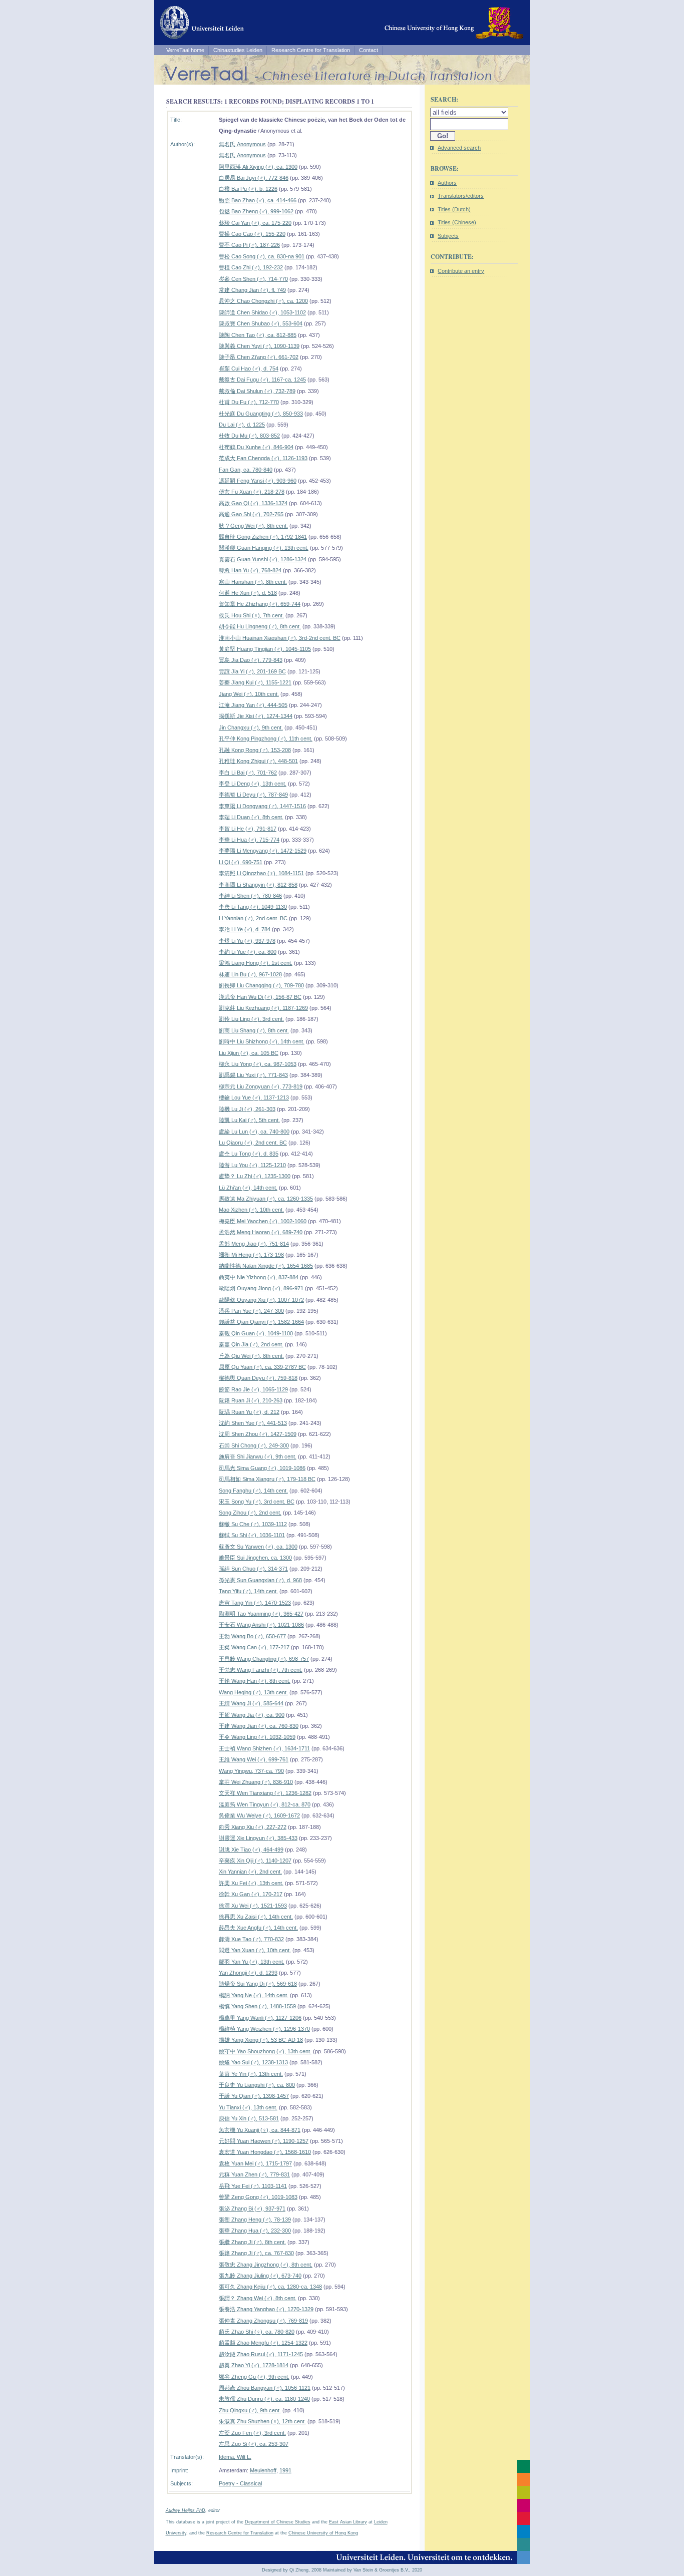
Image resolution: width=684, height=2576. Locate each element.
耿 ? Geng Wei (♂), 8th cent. (253, 526)
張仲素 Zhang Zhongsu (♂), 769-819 (263, 2321)
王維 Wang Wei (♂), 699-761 (254, 1759)
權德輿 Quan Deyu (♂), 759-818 (258, 1378)
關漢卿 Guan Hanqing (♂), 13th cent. (264, 548)
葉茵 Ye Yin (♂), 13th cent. (251, 2074)
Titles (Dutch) (454, 209)
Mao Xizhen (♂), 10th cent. (251, 1210)
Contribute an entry (461, 271)
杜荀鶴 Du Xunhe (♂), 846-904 (256, 447)
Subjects (448, 236)
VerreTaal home (185, 50)
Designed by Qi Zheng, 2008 (292, 2570)
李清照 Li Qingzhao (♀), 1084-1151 (261, 873)
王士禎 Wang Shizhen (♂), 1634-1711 (264, 1748)
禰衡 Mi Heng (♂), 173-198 (251, 1255)
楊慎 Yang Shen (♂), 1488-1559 (257, 2006)
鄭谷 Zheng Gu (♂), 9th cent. (254, 2377)
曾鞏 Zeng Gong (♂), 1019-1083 (258, 2197)
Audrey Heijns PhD (186, 2510)
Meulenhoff (263, 2470)
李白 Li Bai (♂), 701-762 (248, 773)
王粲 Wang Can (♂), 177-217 (254, 1647)
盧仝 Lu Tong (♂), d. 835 (249, 1154)
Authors (447, 183)
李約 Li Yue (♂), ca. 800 (248, 952)
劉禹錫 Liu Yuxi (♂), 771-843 (253, 1075)
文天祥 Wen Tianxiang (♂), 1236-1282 (265, 1793)
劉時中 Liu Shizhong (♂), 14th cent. (262, 1041)
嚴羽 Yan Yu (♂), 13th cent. (252, 1962)
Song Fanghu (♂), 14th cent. (253, 1491)
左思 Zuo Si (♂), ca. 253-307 (254, 2444)
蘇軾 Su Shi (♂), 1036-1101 (252, 1535)
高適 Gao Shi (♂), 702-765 (251, 514)
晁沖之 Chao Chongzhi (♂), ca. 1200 (263, 301)
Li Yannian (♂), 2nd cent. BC (253, 918)
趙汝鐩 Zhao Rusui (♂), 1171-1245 (261, 2354)
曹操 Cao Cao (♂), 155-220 (252, 234)
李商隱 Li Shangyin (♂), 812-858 (258, 885)
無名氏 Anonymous (242, 144)
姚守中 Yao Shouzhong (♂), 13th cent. (265, 2051)
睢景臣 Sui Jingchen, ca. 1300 (255, 1558)
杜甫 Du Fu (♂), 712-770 (249, 402)
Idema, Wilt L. (235, 2457)
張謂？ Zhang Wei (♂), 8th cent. (258, 2298)
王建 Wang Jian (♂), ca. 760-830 (259, 1726)
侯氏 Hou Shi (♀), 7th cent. (251, 615)
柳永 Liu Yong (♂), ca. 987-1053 (258, 1064)
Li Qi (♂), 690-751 (241, 862)
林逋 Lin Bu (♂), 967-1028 (250, 974)
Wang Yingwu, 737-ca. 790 (251, 1771)
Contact (369, 50)
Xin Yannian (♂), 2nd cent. (250, 1872)
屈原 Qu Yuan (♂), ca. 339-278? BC (262, 1367)
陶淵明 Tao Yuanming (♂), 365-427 (261, 1614)
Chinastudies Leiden (238, 50)
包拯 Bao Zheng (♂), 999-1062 (256, 211)
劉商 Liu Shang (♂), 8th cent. (254, 1030)
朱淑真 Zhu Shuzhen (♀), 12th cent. (262, 2421)
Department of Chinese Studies (278, 2522)
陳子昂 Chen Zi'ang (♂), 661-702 (259, 357)
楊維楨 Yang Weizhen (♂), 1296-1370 (264, 2029)
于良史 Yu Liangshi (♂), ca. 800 (257, 2085)
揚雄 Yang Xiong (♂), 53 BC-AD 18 (261, 2040)
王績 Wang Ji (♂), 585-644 (251, 1703)
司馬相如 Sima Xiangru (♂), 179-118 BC (267, 1479)
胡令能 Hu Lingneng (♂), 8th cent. (260, 626)
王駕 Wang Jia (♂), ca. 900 (252, 1715)
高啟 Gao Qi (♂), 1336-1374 (253, 503)
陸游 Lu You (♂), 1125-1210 (252, 1165)
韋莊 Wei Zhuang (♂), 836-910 (256, 1782)
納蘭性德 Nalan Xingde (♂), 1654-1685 (266, 1266)
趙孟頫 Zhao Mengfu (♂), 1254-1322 (263, 2343)
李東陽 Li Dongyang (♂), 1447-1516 (262, 806)
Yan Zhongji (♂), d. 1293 (248, 1973)
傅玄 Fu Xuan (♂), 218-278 (252, 492)
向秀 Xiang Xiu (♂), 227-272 (253, 1827)
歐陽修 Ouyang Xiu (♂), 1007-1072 (261, 1300)
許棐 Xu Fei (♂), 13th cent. (251, 1883)
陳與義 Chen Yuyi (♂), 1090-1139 (259, 346)
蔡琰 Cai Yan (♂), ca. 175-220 (255, 223)
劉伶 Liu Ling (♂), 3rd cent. (251, 1019)
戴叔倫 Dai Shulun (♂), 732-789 (257, 391)
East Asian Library (348, 2522)
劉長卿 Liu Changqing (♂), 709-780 (261, 985)
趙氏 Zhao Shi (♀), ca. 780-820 (257, 2332)
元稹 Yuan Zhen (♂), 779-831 (254, 2174)
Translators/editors (461, 196)
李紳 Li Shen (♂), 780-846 (250, 896)
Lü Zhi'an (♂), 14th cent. (248, 1188)
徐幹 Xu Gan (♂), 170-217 (251, 1894)
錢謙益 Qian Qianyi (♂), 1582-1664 (261, 1322)
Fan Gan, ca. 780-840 (246, 470)
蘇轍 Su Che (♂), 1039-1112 (253, 1524)
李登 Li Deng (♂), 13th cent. (253, 784)
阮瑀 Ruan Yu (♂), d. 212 (249, 1412)
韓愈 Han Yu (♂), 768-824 (250, 570)
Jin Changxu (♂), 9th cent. (251, 727)
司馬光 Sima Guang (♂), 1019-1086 (262, 1468)
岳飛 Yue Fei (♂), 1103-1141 (253, 2186)
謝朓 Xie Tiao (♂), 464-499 (251, 1850)
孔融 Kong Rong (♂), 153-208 (255, 750)
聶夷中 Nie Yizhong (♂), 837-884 (259, 1277)
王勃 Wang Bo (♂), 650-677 (252, 1636)
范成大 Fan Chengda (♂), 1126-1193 (263, 458)
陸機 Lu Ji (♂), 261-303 (247, 1109)
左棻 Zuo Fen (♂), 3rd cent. (252, 2433)
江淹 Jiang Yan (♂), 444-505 (253, 705)
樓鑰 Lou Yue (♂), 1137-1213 (254, 1097)
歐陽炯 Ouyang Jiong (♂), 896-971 (261, 1288)
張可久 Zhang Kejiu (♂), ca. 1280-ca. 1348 (270, 2287)
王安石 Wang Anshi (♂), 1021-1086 (261, 1625)
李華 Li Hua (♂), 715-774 (249, 840)
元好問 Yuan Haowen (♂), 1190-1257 (264, 2141)
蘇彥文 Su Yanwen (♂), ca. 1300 (258, 1547)
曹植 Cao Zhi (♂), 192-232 (251, 267)
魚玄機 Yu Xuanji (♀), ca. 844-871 (260, 2130)
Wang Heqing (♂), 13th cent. (253, 1692)
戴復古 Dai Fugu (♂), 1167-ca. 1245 (262, 380)
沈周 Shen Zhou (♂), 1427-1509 (258, 1434)
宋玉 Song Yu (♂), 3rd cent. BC (257, 1502)
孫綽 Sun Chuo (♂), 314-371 (253, 1569)
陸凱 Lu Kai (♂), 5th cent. (249, 1120)
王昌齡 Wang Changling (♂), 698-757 (264, 1659)
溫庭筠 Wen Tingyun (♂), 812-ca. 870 (265, 1804)
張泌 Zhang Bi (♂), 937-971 (252, 2209)
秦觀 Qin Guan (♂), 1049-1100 (256, 1333)
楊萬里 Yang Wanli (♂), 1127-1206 (260, 2018)
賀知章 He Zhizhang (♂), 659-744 (260, 604)
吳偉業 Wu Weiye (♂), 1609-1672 (259, 1815)
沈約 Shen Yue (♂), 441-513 (253, 1423)
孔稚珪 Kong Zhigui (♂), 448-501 (258, 761)
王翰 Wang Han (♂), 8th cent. (255, 1681)
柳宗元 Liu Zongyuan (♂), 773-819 (261, 1086)
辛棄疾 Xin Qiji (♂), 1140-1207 (255, 1861)
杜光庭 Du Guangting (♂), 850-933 (261, 414)
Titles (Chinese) (457, 222)
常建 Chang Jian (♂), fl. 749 (252, 290)
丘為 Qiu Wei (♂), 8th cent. (251, 1356)
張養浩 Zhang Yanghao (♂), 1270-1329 (266, 2309)
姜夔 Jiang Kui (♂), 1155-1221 (255, 682)
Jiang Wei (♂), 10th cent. (249, 694)
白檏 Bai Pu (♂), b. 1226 (248, 189)
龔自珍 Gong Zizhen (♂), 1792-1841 (263, 537)
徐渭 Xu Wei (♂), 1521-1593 (253, 1906)
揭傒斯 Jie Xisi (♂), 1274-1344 (256, 716)
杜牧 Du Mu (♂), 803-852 (249, 436)
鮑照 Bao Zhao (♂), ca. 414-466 (258, 200)
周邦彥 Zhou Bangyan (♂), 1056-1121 (265, 2388)
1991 (285, 2470)
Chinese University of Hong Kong (323, 2533)
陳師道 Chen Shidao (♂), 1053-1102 (262, 312)
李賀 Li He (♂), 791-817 (248, 829)
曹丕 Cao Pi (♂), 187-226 (249, 245)
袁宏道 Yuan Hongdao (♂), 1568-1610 (265, 2152)
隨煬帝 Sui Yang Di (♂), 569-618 (258, 1984)
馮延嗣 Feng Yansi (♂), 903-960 (258, 481)
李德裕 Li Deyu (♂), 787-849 (253, 795)
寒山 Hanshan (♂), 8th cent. (253, 582)
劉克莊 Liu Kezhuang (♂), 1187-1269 (263, 1008)
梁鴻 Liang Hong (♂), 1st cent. (256, 963)
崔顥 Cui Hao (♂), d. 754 (249, 369)
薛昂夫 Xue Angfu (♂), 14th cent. (258, 1928)
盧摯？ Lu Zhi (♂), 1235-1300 (255, 1176)
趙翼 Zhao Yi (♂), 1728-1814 (254, 2365)
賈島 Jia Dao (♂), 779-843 (251, 660)
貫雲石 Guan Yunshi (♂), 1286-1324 (263, 559)
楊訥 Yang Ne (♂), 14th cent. (254, 1995)
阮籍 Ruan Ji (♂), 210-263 (251, 1400)
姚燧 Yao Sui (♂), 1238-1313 (253, 2062)
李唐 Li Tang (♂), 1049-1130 (253, 907)
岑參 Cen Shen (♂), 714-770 (253, 279)
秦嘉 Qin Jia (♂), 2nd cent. (251, 1344)
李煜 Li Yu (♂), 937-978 (247, 941)
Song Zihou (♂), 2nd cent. (250, 1513)
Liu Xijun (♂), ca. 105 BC (249, 1053)
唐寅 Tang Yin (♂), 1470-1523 (255, 1603)
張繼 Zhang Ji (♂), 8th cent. (252, 2242)
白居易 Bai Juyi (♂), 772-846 (254, 178)
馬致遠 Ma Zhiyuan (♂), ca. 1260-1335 (266, 1199)
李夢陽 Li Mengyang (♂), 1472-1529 (263, 851)
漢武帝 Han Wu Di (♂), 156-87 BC (260, 997)
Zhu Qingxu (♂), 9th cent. (250, 2410)
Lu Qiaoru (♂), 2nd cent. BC (253, 1143)
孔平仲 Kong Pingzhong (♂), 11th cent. (266, 739)
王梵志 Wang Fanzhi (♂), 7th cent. (261, 1670)
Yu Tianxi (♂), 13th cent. (248, 2107)
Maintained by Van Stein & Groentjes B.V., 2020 (373, 2570)
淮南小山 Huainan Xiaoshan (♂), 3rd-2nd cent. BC (280, 638)
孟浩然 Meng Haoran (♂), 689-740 (261, 1232)
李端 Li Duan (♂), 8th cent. (251, 817)
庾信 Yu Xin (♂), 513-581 (249, 2118)
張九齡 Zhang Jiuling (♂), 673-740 (260, 2276)
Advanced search (459, 148)
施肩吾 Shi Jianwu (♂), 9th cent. (258, 1456)
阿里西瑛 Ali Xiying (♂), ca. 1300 (258, 167)
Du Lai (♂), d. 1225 (242, 425)
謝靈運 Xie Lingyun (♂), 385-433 (258, 1838)
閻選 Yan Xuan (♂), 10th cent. (255, 1950)
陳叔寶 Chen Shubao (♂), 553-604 (261, 323)
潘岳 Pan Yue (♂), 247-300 (251, 1311)
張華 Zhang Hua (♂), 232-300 (255, 2231)
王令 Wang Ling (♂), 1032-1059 (257, 1737)
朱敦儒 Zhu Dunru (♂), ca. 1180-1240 (264, 2399)
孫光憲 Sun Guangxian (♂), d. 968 (260, 1580)
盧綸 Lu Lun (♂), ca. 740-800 (254, 1132)
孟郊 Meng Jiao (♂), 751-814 (254, 1244)
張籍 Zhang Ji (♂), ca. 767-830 (256, 2253)
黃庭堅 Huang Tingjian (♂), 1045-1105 (265, 649)
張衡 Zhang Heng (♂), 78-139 (255, 2220)
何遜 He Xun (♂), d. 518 (248, 593)
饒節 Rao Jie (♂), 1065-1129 (253, 1389)
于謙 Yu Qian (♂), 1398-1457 (254, 2096)
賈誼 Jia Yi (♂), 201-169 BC (252, 671)
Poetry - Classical (240, 2483)
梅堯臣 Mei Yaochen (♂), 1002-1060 (263, 1221)
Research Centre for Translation (311, 50)
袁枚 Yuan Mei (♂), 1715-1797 (255, 2163)
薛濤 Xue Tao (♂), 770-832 (251, 1939)
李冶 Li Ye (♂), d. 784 (245, 929)
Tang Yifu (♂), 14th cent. (248, 1591)
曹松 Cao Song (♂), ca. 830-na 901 (262, 256)
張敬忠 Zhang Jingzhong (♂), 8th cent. (266, 2265)
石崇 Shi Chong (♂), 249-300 (254, 1445)
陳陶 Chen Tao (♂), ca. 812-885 (258, 335)
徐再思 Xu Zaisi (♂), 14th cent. (256, 1917)
